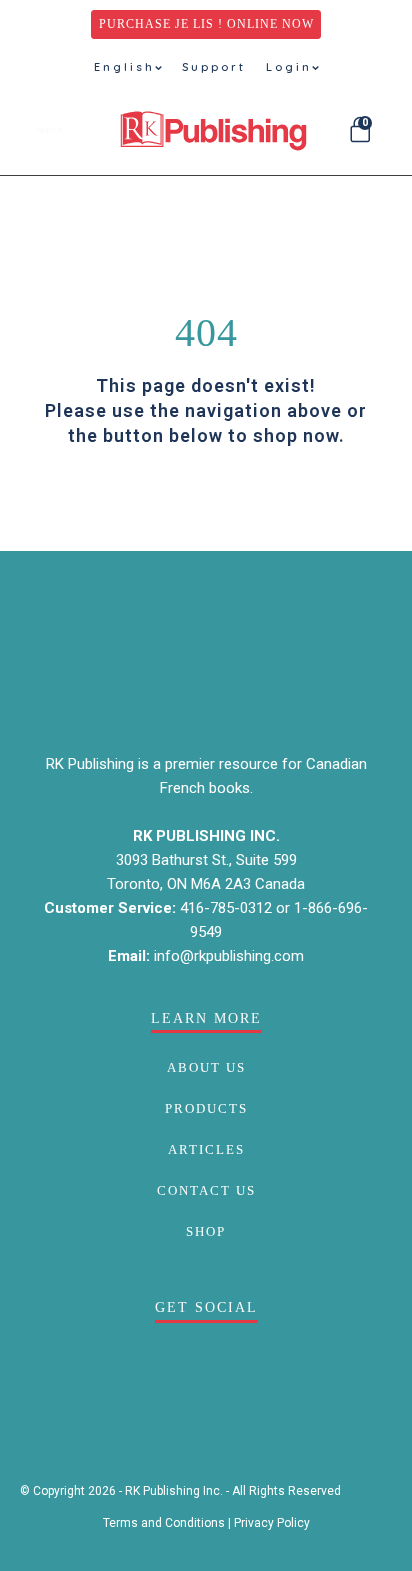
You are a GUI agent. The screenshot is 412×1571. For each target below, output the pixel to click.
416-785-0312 (228, 908)
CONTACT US (206, 1190)
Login (289, 67)
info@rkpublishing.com (229, 956)
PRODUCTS (206, 1108)
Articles (206, 1149)
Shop (206, 1231)
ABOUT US (206, 1067)
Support (214, 67)
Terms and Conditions (164, 1523)
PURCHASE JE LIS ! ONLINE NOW (206, 24)
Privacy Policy (272, 1523)
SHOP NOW (206, 498)
